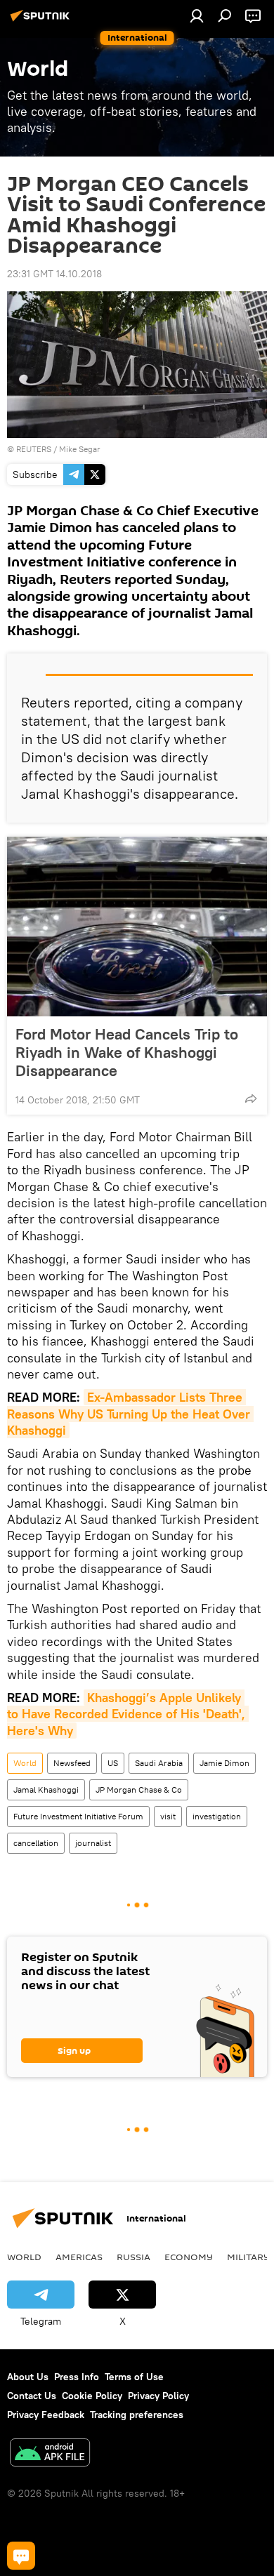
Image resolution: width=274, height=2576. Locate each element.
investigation (217, 1816)
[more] (251, 1098)
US (113, 1763)
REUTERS (34, 449)
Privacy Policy (158, 2396)
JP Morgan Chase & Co (139, 1790)
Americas (79, 2257)
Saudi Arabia (159, 1763)
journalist (93, 1843)
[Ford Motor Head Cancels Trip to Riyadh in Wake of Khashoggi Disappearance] (137, 927)
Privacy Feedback (46, 2415)
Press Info (77, 2377)
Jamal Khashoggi (46, 1790)
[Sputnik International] (42, 21)
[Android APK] (50, 2454)
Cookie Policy (92, 2396)
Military (248, 2257)
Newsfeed (72, 1763)
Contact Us (32, 2396)
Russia (133, 2257)
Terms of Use (134, 2377)
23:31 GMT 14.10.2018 (54, 274)
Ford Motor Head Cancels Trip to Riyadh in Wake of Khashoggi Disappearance (127, 1052)
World (25, 1763)
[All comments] (21, 2556)
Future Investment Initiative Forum (78, 1816)
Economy (189, 2257)
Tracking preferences (137, 2415)
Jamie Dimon (224, 1763)
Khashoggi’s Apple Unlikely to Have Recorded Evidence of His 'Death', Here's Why (128, 1714)
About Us (28, 2377)
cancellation (36, 1843)
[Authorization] (197, 15)
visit (168, 1816)
